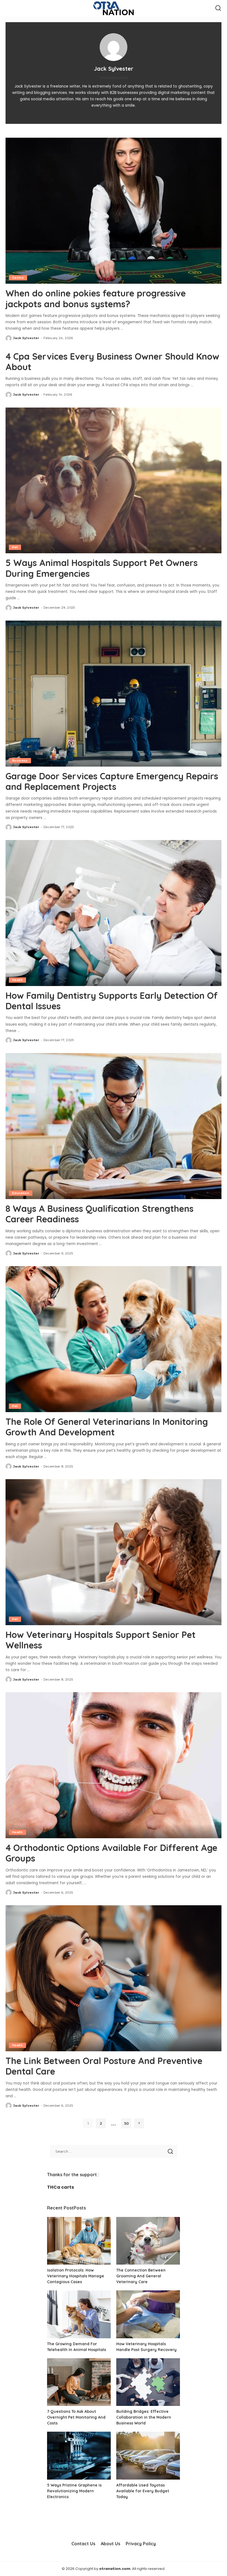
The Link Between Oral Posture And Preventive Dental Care (104, 2066)
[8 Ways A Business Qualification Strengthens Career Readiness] (114, 1126)
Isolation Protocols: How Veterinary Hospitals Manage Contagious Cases (76, 2276)
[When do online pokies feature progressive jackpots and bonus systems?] (114, 211)
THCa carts (60, 2187)
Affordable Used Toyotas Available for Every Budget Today (143, 2491)
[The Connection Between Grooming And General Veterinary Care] (148, 2241)
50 (126, 2123)
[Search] (218, 8)
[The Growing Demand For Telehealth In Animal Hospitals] (79, 2314)
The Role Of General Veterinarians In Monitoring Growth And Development (107, 1427)
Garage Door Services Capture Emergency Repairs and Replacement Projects (112, 781)
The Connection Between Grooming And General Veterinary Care (141, 2276)
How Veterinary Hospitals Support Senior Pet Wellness (100, 1640)
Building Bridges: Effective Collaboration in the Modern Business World (144, 2417)
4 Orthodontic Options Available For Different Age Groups (111, 1853)
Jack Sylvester (26, 338)
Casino (18, 278)
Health (17, 980)
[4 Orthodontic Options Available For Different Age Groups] (114, 1765)
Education (21, 1193)
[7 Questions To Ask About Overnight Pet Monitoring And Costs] (79, 2382)
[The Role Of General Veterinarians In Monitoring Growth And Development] (114, 1339)
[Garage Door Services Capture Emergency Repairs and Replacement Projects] (114, 694)
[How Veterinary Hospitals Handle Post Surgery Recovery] (148, 2314)
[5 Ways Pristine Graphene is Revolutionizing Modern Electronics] (79, 2456)
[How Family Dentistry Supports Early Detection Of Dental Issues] (114, 913)
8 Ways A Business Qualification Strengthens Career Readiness (100, 1214)
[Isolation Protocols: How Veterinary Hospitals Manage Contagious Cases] (79, 2241)
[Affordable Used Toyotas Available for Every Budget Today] (148, 2456)
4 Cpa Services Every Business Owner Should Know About (112, 362)
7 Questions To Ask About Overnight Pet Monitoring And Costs (76, 2417)
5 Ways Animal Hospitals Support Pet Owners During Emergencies (102, 568)
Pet (15, 547)
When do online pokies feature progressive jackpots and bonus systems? (96, 298)
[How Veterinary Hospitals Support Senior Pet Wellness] (114, 1552)
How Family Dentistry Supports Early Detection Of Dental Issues (112, 1001)
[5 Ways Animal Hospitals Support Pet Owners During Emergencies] (114, 481)
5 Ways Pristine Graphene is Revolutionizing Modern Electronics (74, 2491)
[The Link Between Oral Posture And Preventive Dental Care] (114, 1978)
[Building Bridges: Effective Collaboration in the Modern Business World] (148, 2382)
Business (20, 760)
